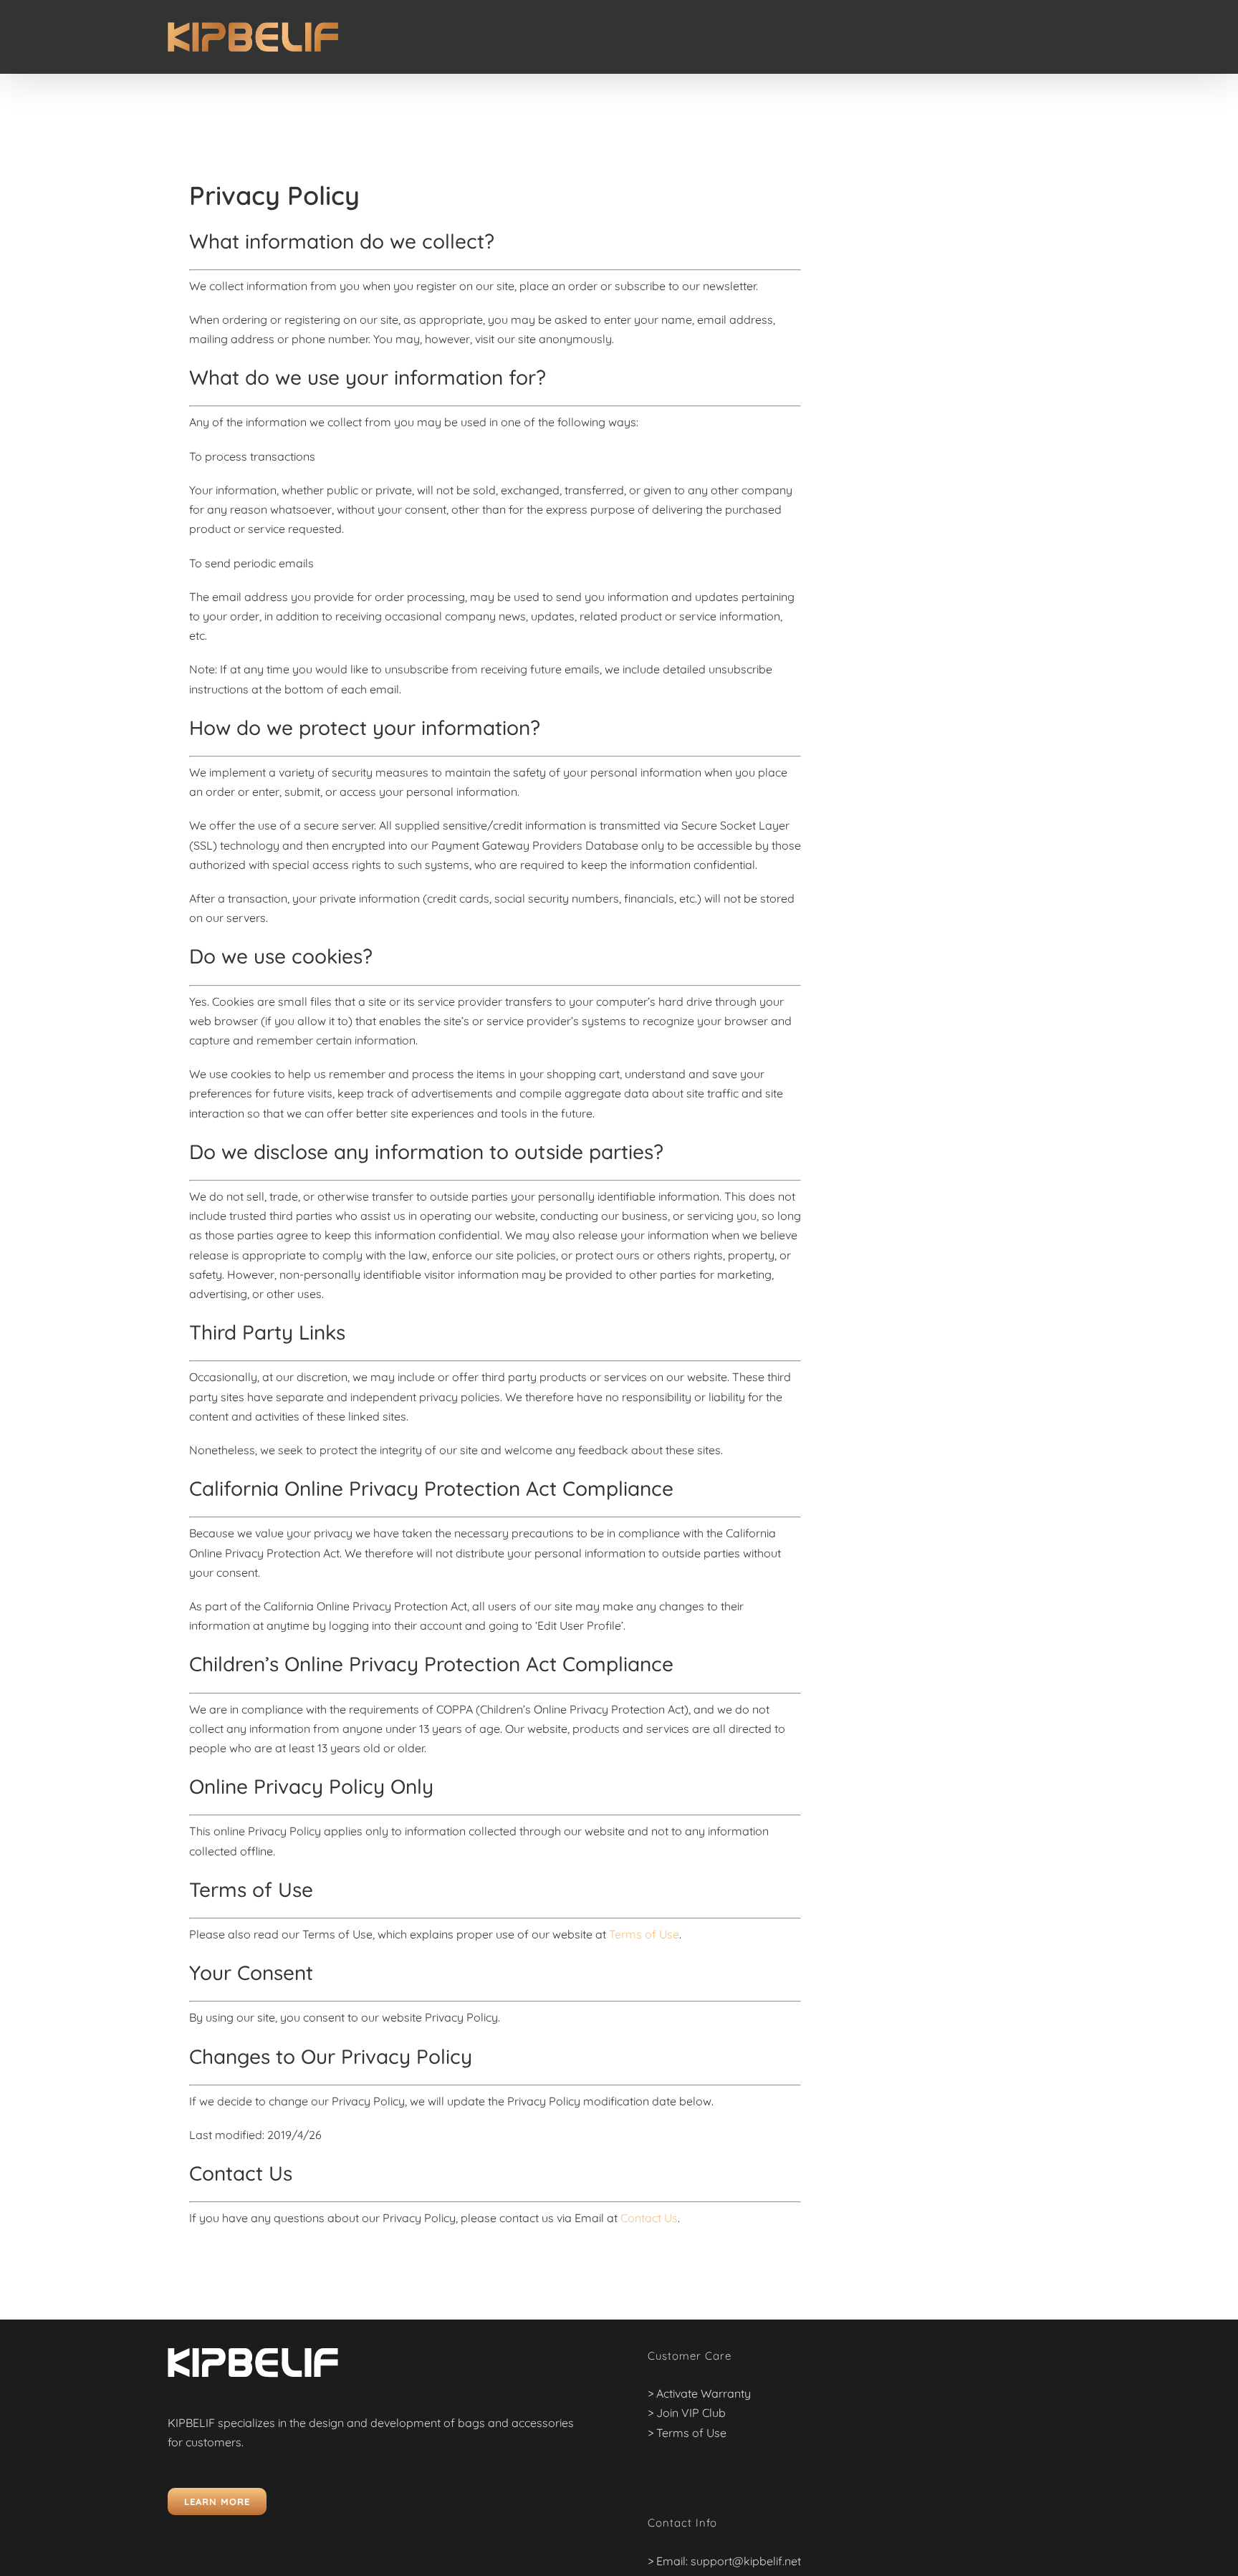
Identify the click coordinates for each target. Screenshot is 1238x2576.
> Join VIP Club (687, 2413)
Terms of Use (644, 1934)
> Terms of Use (687, 2433)
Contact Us (649, 2218)
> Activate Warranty (699, 2393)
